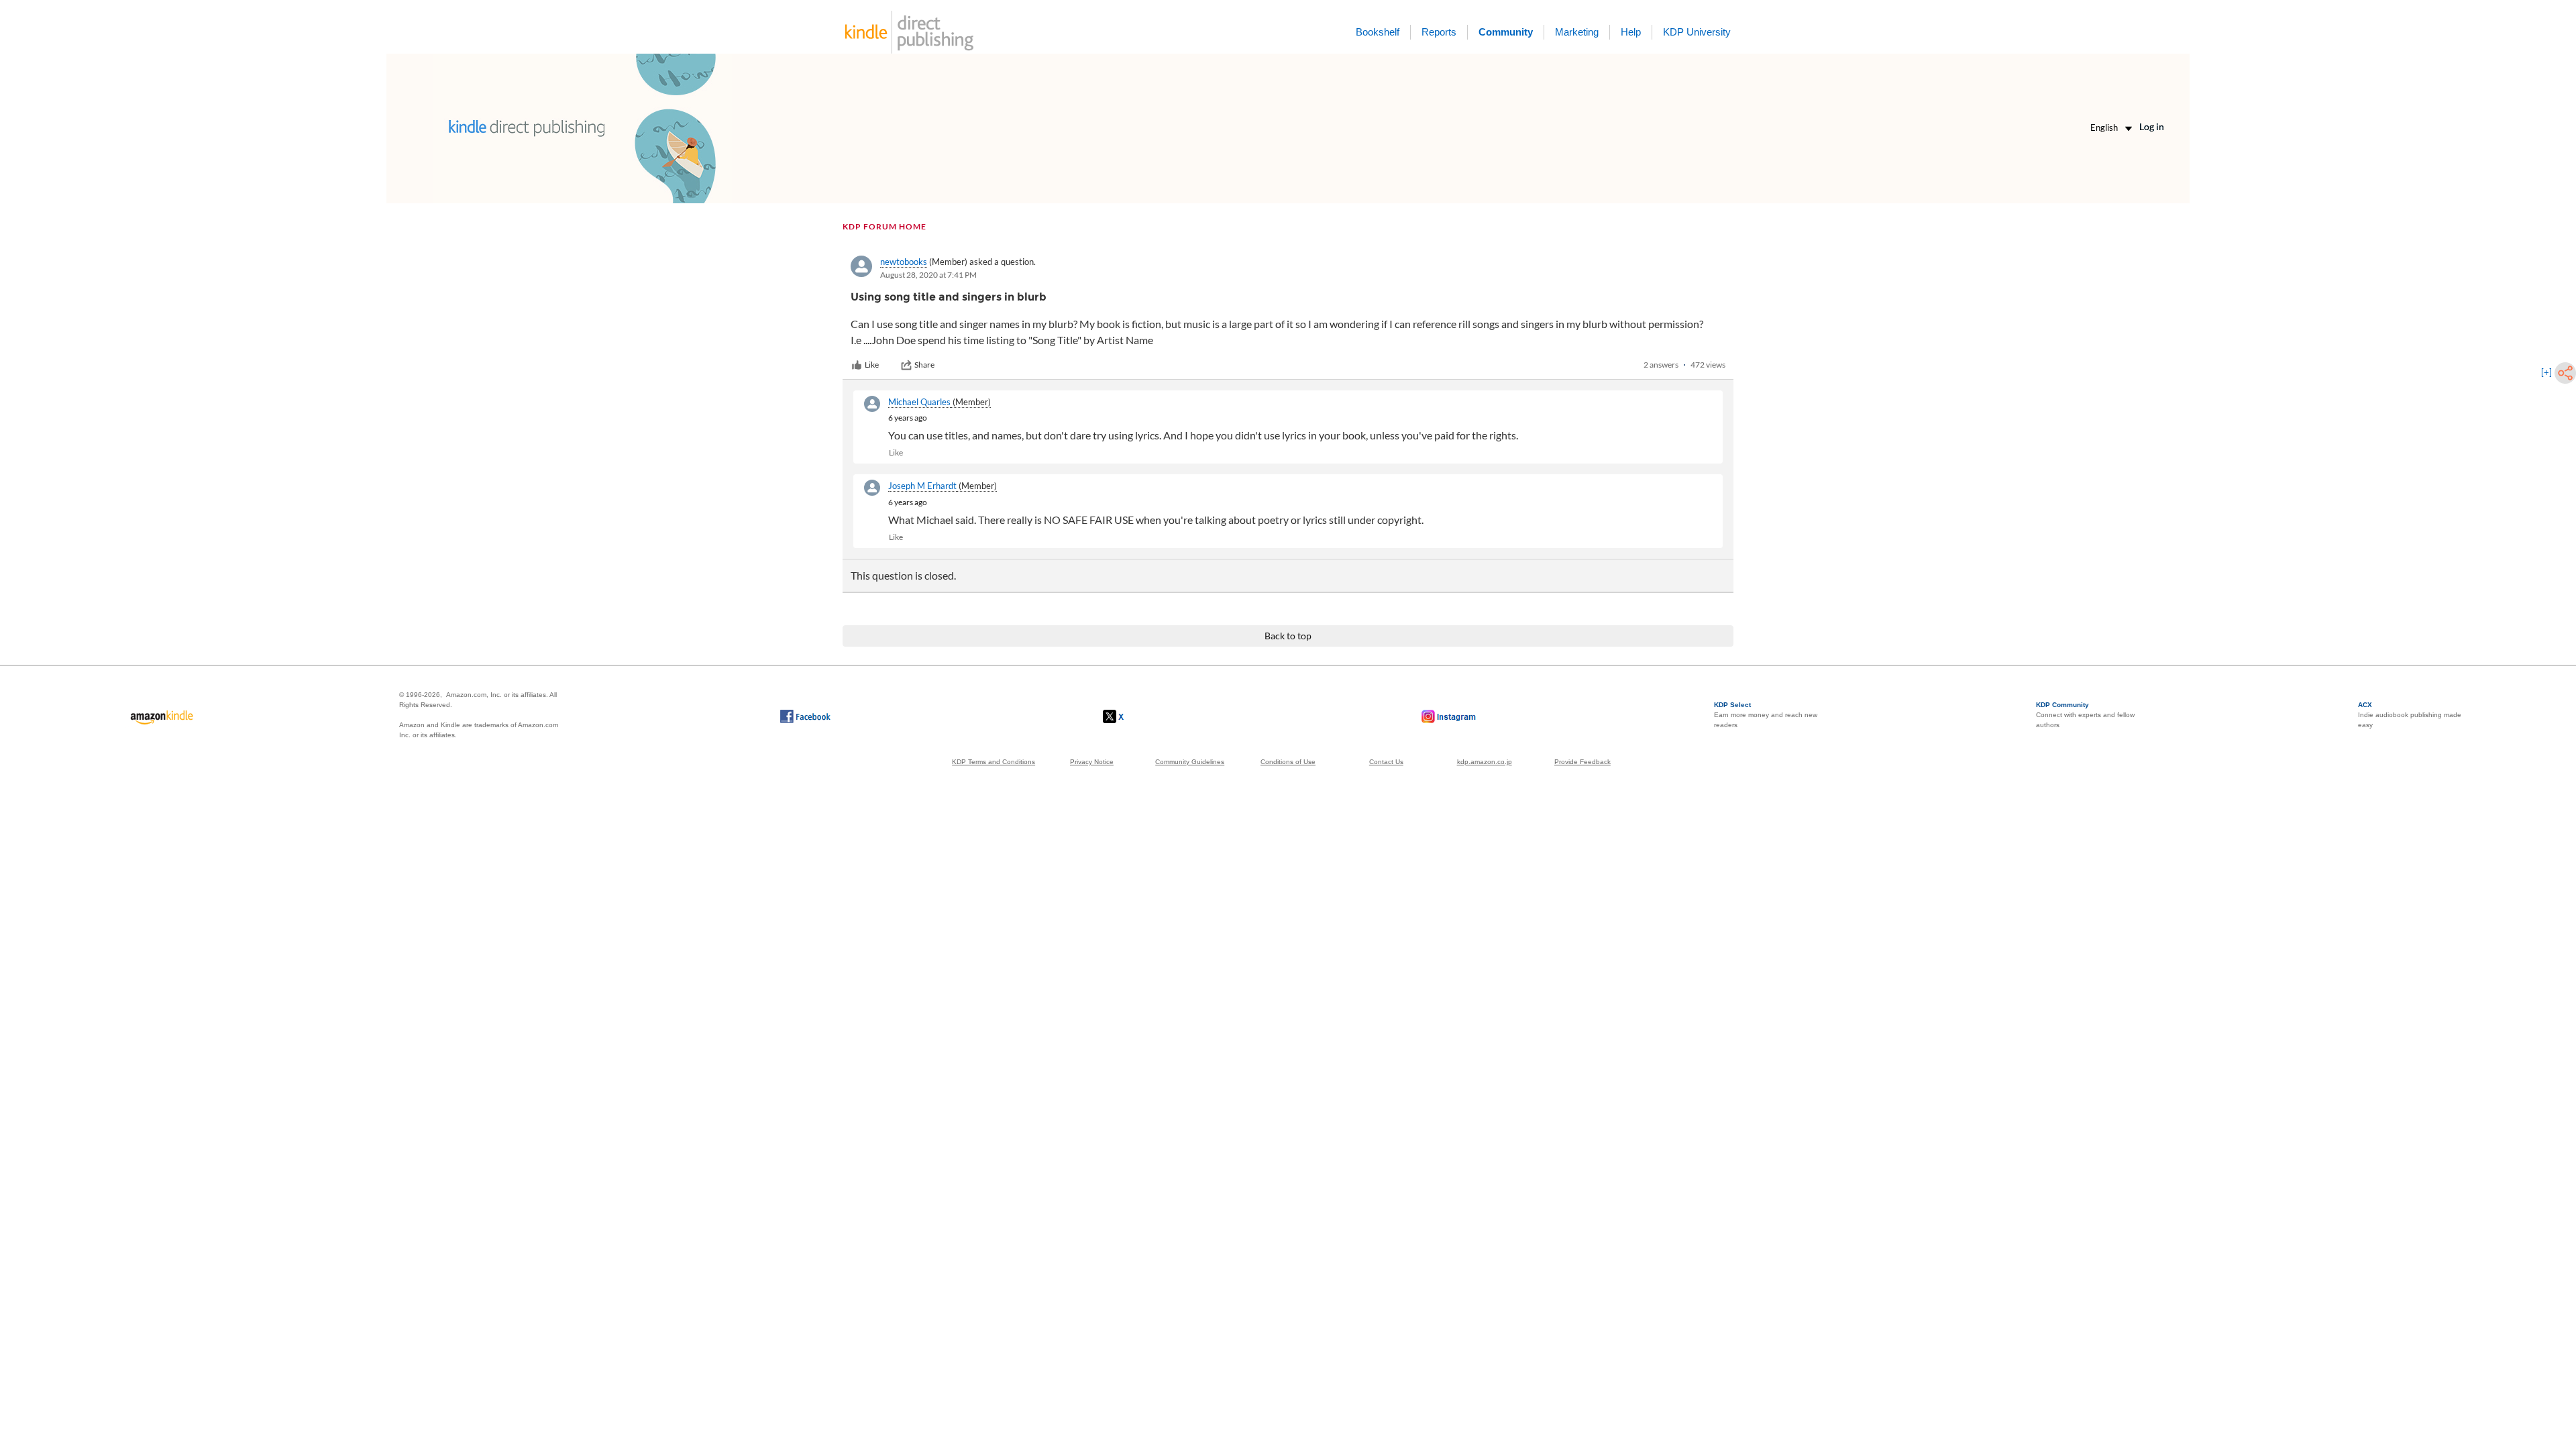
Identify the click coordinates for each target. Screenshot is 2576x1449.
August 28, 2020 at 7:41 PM (928, 275)
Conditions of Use (1288, 762)
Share (924, 365)
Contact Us (1386, 762)
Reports (1439, 32)
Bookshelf (1378, 32)
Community (1506, 32)
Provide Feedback (1582, 762)
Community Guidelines (1190, 762)
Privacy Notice (1092, 762)
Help (1631, 32)
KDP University (1697, 32)
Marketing (1577, 32)
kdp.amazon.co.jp (1485, 762)
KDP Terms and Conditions (994, 762)
